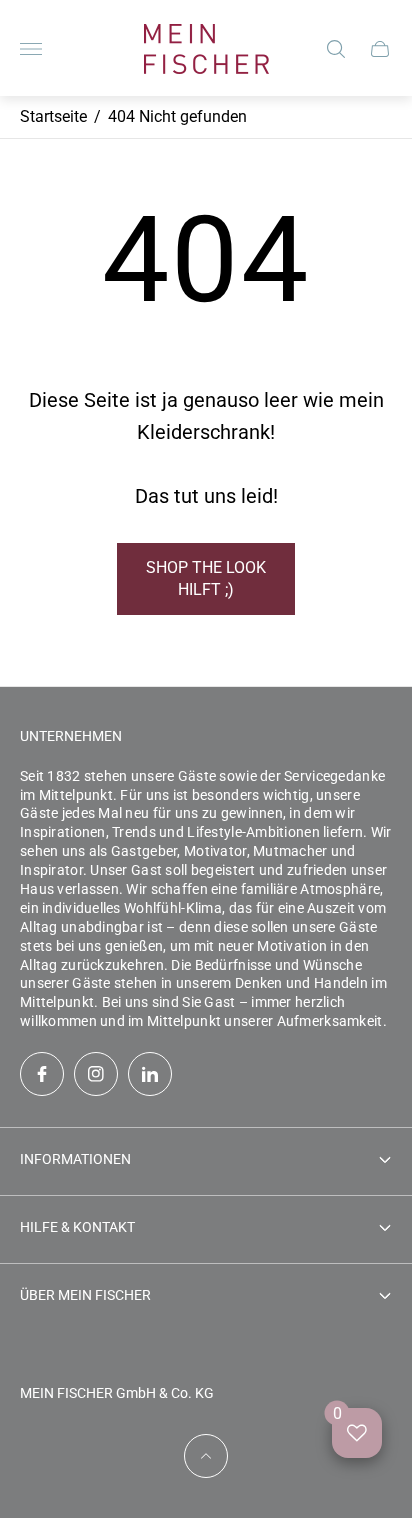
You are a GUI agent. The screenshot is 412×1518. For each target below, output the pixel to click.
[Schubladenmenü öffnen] (31, 49)
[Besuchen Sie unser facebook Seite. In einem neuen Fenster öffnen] (42, 1074)
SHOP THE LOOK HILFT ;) (206, 578)
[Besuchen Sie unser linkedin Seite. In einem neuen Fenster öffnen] (150, 1074)
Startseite (53, 116)
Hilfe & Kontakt (77, 1227)
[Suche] (336, 49)
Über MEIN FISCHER (85, 1295)
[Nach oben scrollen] (206, 1456)
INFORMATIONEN (75, 1159)
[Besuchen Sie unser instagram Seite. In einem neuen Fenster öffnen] (96, 1074)
